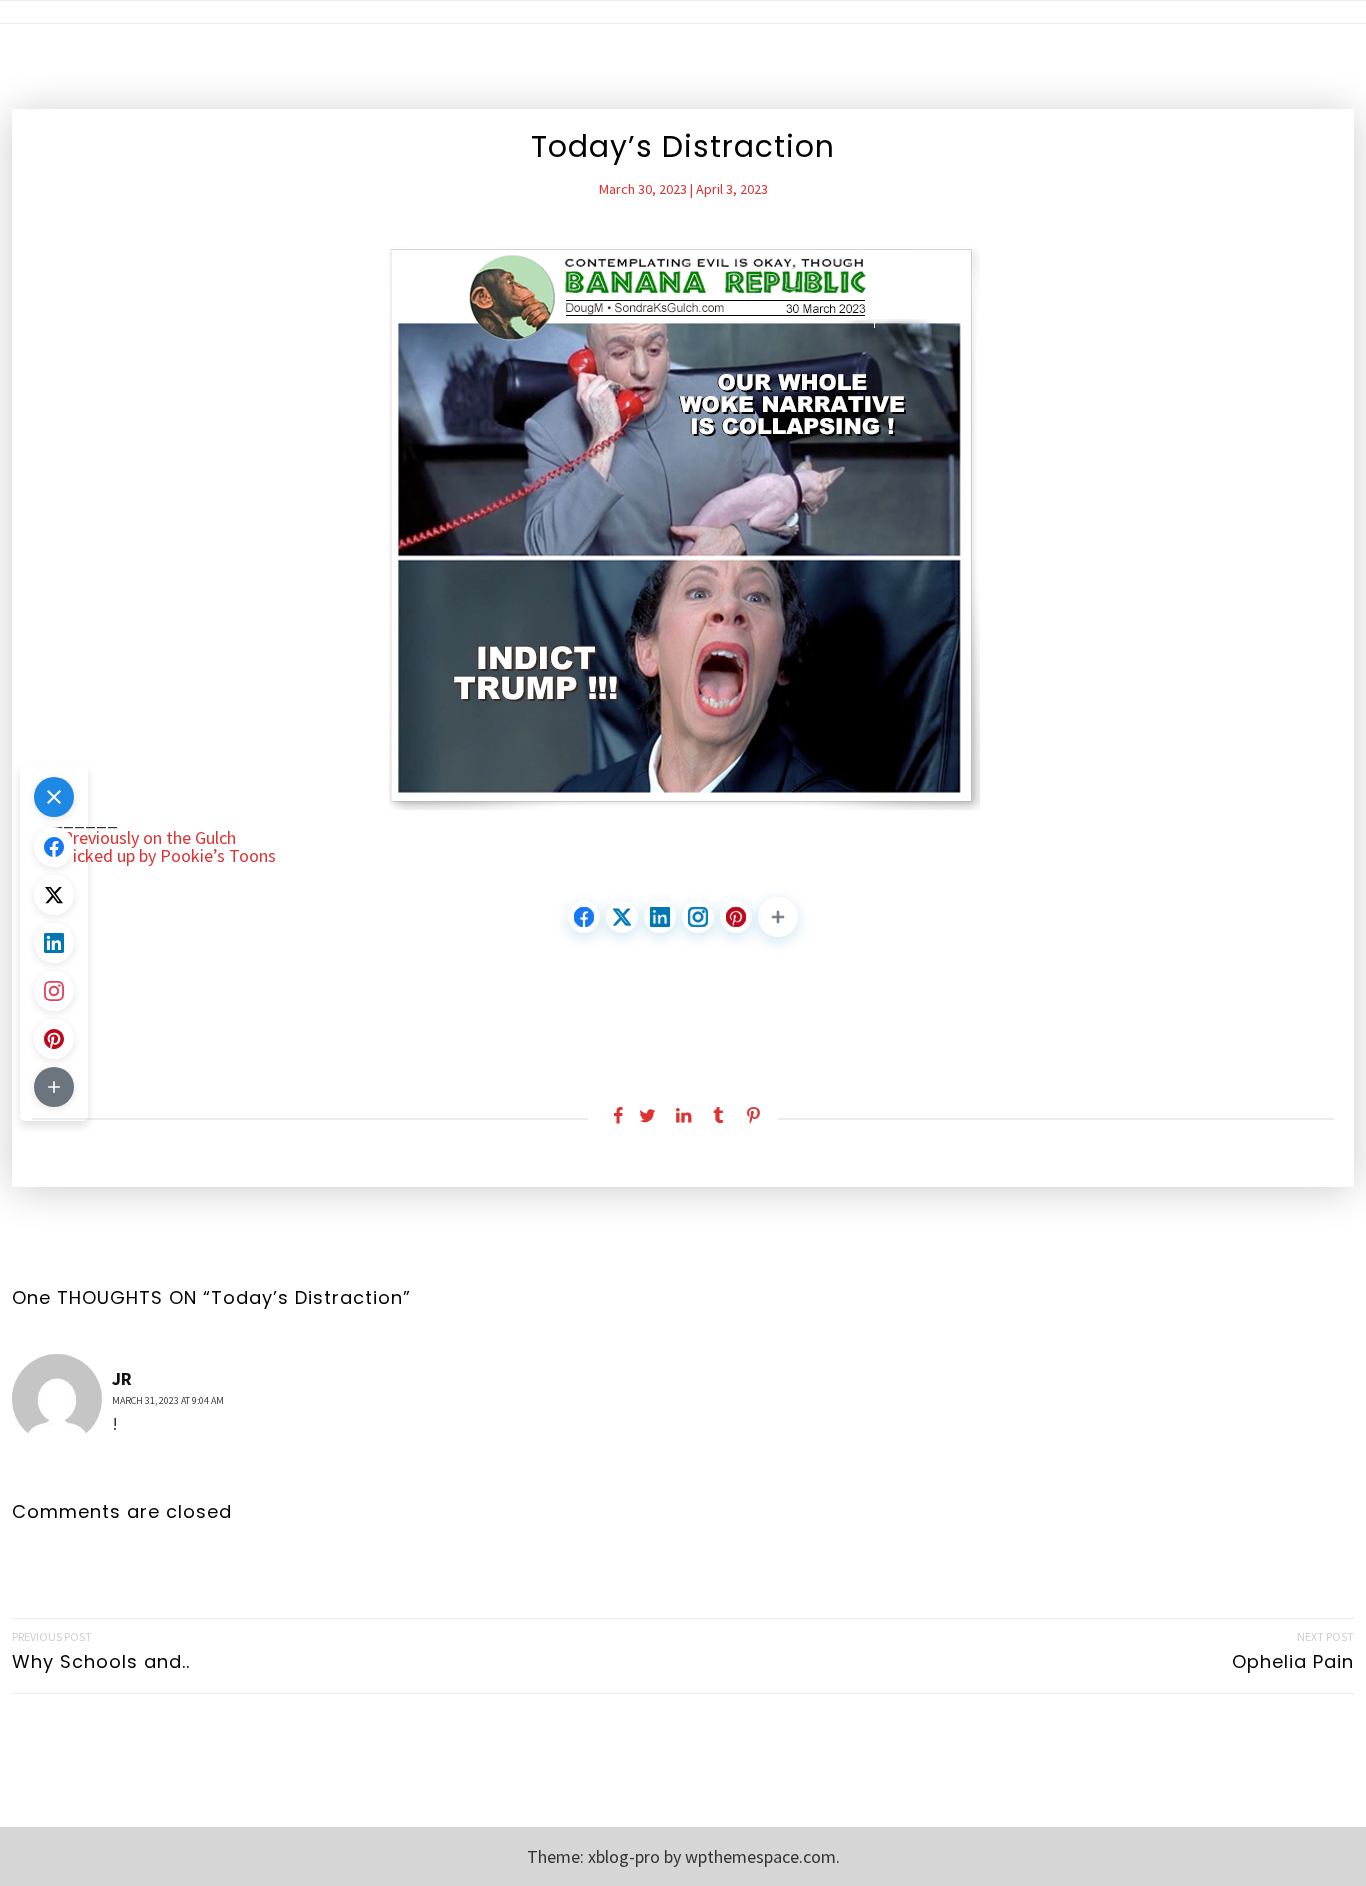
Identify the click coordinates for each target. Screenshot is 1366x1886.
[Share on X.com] (622, 917)
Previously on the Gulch (149, 838)
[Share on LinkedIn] (660, 917)
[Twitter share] (647, 1116)
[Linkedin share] (682, 1116)
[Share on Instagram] (698, 917)
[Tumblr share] (718, 1116)
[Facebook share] (612, 1116)
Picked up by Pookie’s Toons (169, 856)
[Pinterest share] (753, 1116)
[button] (778, 917)
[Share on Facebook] (584, 917)
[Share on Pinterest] (736, 917)
